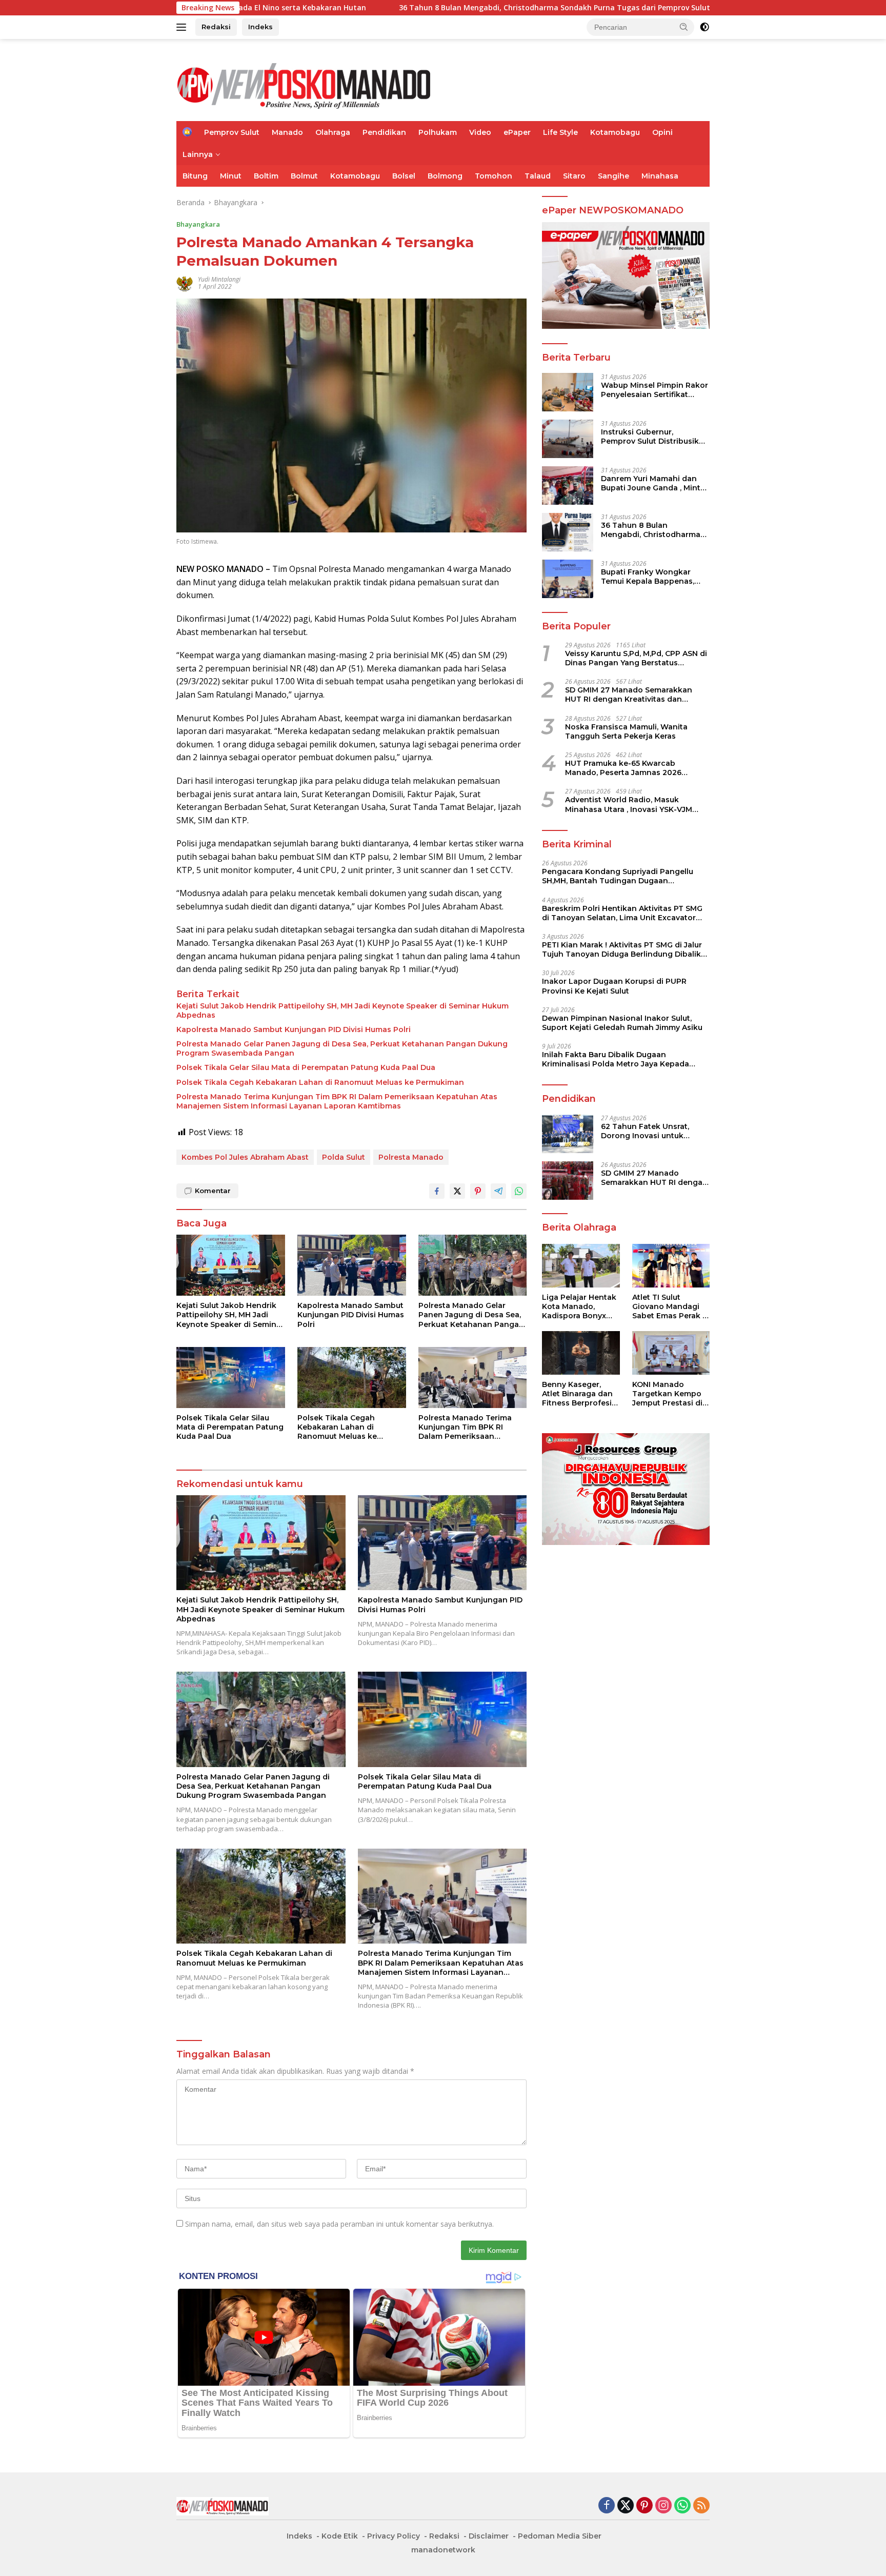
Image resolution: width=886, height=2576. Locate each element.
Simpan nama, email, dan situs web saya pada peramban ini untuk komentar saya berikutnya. (339, 2224)
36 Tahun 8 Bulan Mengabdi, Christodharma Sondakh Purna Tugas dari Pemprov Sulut (402, 8)
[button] (684, 27)
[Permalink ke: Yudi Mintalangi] (185, 282)
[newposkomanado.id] (305, 84)
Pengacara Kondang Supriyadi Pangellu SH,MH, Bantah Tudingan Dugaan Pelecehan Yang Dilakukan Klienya (618, 876)
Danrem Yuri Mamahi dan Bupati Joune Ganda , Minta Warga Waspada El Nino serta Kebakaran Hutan (653, 483)
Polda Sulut (344, 1157)
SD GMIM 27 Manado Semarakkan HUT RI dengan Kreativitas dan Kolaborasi (629, 695)
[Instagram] (663, 2506)
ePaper (517, 132)
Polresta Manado (411, 1157)
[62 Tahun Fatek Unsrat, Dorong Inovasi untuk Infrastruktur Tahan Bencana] (568, 1134)
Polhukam (438, 132)
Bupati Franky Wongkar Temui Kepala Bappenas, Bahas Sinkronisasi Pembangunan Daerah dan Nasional (652, 576)
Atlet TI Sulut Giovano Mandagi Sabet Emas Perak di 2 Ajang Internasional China (671, 1307)
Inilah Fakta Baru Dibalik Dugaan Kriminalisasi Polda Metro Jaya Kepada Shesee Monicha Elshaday (616, 1059)
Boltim (266, 176)
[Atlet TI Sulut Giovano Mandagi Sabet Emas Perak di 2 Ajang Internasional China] (671, 1266)
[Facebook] (607, 2506)
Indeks (260, 27)
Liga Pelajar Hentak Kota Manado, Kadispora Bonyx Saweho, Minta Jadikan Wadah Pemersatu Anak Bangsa (579, 1307)
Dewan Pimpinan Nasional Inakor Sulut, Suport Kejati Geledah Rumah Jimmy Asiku (622, 1022)
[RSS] (701, 2506)
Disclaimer (489, 2536)
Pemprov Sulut (232, 132)
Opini (662, 132)
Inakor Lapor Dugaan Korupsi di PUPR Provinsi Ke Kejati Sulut (614, 986)
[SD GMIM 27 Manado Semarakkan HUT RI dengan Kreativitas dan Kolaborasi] (568, 1181)
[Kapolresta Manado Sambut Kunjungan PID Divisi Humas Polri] (352, 1265)
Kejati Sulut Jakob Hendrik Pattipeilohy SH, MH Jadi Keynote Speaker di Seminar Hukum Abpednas (343, 1010)
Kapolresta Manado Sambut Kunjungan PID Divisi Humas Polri (295, 1029)
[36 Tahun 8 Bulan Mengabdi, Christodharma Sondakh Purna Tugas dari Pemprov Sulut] (568, 532)
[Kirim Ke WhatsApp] (519, 1191)
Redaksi (216, 27)
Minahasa (660, 176)
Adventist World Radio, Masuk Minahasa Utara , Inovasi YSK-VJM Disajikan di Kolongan (629, 804)
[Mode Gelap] (704, 27)
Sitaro (574, 176)
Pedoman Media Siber (560, 2536)
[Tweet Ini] (457, 1191)
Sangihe (613, 176)
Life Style (560, 132)
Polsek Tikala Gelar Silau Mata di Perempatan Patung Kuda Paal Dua (306, 1067)
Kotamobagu (615, 132)
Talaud (538, 176)
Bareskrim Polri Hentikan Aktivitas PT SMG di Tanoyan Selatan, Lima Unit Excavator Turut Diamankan (622, 913)
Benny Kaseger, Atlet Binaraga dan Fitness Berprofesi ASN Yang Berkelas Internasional (578, 1394)
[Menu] (183, 27)
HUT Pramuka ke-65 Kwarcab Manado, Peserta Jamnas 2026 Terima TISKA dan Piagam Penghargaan (623, 768)
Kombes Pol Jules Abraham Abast (245, 1157)
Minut (231, 176)
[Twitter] (626, 2506)
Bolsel (404, 176)
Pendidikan (384, 132)
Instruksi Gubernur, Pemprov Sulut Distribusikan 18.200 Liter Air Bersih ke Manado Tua (655, 436)
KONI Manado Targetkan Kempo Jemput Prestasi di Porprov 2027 (667, 1394)
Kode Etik (340, 2536)
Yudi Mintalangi (219, 279)
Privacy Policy (394, 2536)
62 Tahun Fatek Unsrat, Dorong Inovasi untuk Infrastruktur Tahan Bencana (645, 1131)
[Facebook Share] (437, 1191)
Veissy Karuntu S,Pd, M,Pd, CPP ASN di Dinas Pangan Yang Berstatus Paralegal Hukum (636, 658)
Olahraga (333, 132)
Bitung (195, 176)
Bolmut (304, 176)
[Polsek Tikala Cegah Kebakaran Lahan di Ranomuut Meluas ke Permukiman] (352, 1378)
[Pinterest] (645, 2506)
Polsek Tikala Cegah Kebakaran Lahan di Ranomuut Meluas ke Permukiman (320, 1082)
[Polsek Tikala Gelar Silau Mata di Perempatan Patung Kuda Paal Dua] (231, 1378)
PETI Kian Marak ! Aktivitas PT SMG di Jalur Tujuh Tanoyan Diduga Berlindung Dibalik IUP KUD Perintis (622, 949)
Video (480, 132)
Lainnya (198, 154)
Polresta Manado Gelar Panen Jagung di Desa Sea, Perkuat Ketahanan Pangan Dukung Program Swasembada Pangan (342, 1048)
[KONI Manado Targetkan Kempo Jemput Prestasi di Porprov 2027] (671, 1353)
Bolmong (445, 176)
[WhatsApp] (682, 2506)
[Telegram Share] (498, 1191)
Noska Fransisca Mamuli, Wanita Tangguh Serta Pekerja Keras (626, 731)
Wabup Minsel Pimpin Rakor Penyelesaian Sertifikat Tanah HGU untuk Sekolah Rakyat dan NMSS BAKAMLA (655, 389)
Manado (287, 132)
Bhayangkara (198, 224)
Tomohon (494, 176)
